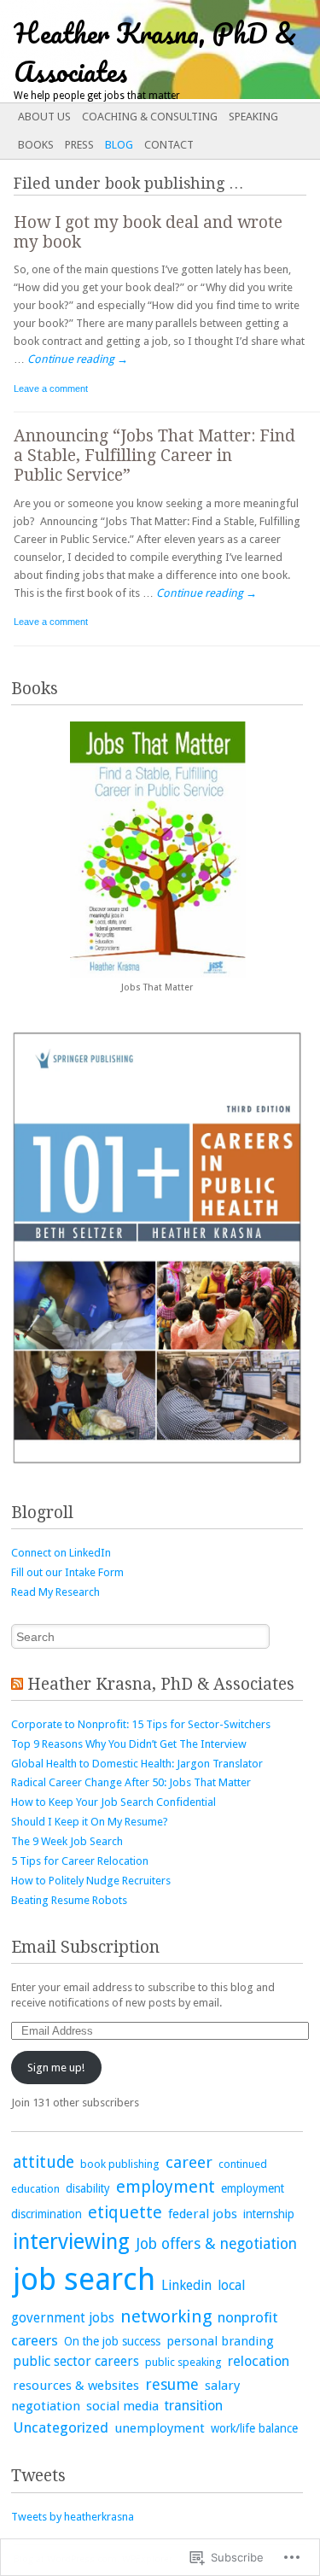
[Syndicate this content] (17, 1684)
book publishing (120, 2164)
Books (36, 145)
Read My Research (55, 1592)
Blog (119, 145)
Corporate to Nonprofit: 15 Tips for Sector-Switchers (141, 1724)
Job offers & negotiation (216, 2244)
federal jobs (203, 2214)
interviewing (71, 2242)
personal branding (220, 2341)
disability (88, 2188)
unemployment (160, 2428)
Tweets (38, 2476)
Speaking (253, 117)
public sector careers (76, 2361)
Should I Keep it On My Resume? (90, 1822)
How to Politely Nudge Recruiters (91, 1881)
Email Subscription (85, 1947)
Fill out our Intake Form (67, 1572)
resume (172, 2384)
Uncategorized (61, 2427)
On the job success (112, 2341)
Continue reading (78, 359)
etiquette (125, 2213)
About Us (44, 117)
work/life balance (254, 2428)
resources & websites (76, 2386)
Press (79, 145)
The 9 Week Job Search (67, 1841)
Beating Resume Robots (69, 1900)
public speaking (183, 2362)
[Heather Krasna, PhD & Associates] (128, 50)
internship (269, 2214)
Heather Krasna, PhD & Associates (161, 1684)
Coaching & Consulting (150, 117)
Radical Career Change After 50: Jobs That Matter (131, 1782)
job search (84, 2280)
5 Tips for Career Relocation (80, 1861)
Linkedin (186, 2285)
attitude (44, 2162)
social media (122, 2406)
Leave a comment (51, 388)
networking (166, 2316)
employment (166, 2187)
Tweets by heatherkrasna (73, 2517)
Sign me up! (56, 2068)
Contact (169, 145)
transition (194, 2406)
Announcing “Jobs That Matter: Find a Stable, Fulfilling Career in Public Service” (154, 456)
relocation (259, 2361)
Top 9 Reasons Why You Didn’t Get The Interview (129, 1744)
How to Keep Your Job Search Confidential (113, 1802)
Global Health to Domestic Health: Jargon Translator (137, 1764)
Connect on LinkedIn (61, 1553)
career (189, 2162)
